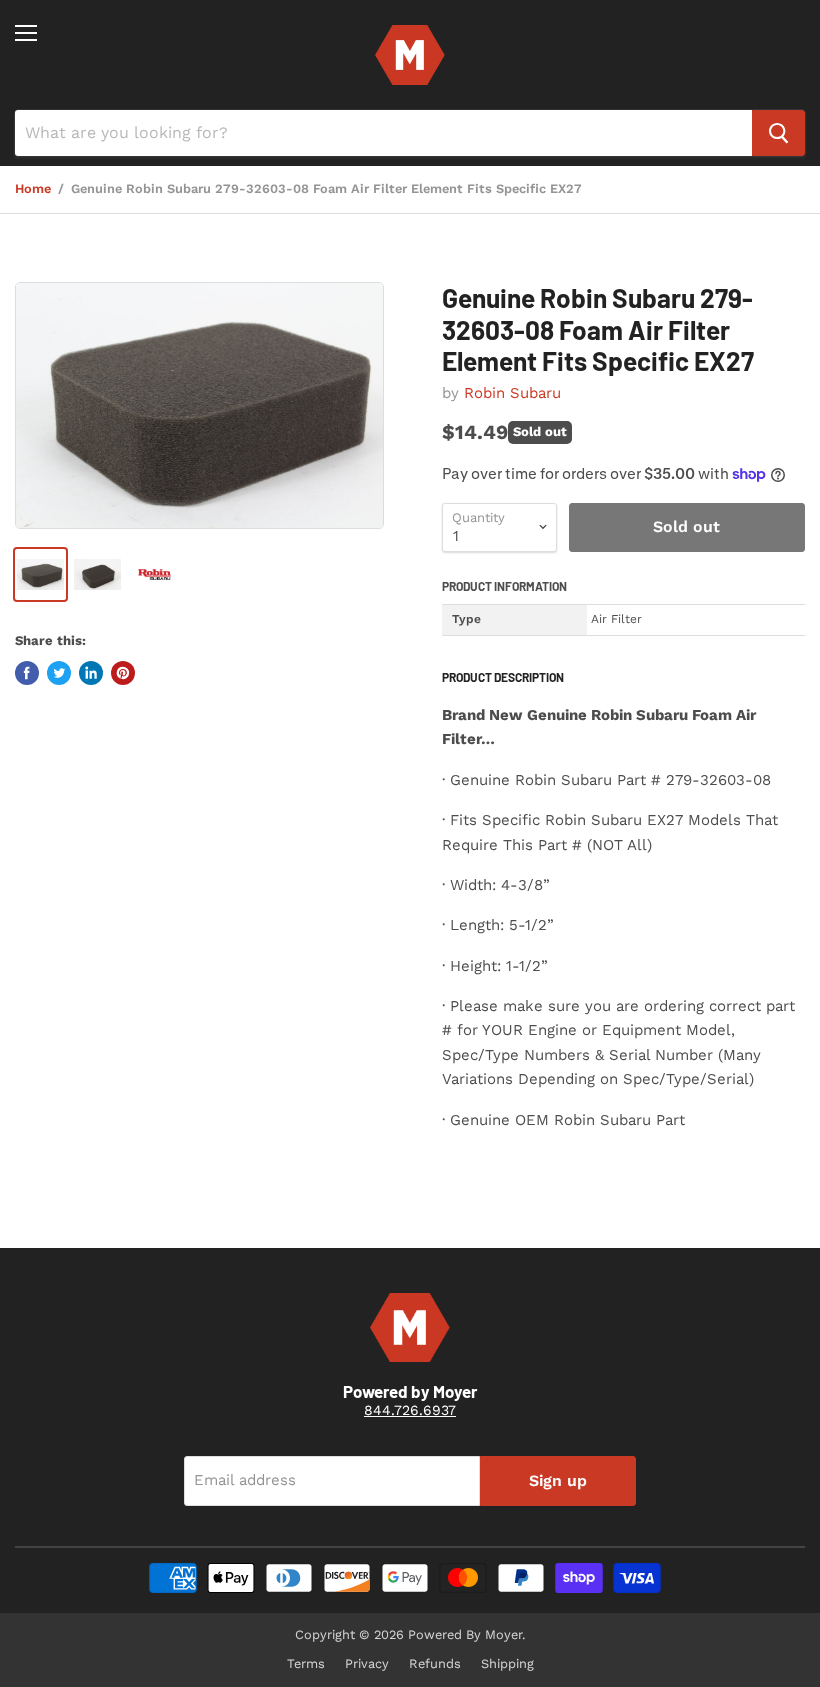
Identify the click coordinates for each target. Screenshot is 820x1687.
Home (33, 189)
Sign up (558, 1480)
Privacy (367, 1663)
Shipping (507, 1663)
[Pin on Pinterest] (123, 673)
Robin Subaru (512, 393)
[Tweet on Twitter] (59, 673)
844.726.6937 (410, 1410)
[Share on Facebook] (27, 673)
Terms (306, 1663)
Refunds (435, 1663)
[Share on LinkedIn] (91, 673)
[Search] (778, 133)
